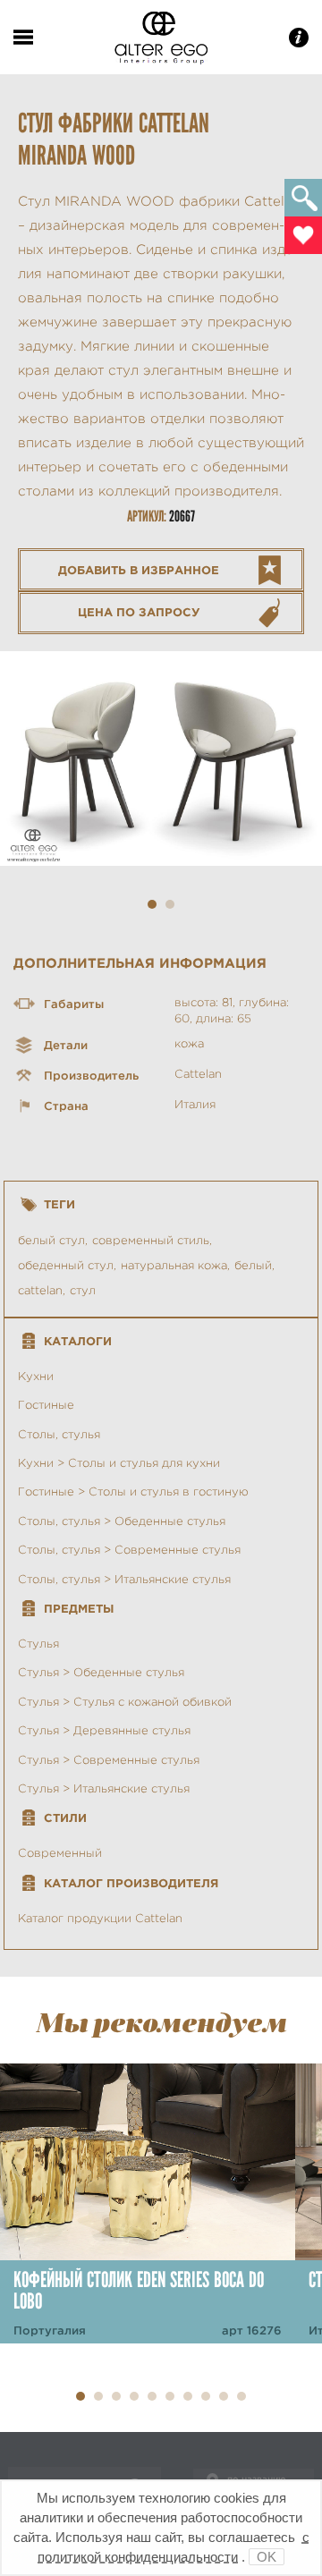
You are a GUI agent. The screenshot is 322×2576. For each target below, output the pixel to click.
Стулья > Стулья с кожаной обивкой (125, 1702)
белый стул (51, 1240)
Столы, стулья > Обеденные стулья (122, 1521)
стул (83, 1290)
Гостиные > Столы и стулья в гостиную (133, 1491)
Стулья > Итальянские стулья (104, 1788)
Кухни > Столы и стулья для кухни (119, 1463)
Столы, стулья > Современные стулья (129, 1550)
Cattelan (198, 1074)
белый (253, 1265)
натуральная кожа (174, 1265)
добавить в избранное (139, 570)
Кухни (36, 1376)
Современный (60, 1853)
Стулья (38, 1644)
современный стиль (151, 1240)
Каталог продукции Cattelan (100, 1918)
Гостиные (46, 1405)
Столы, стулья (59, 1434)
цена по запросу (139, 612)
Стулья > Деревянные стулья (104, 1730)
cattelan (40, 1290)
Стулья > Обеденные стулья (101, 1672)
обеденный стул (66, 1265)
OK (267, 2557)
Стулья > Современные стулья (109, 1760)
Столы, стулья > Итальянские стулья (124, 1579)
